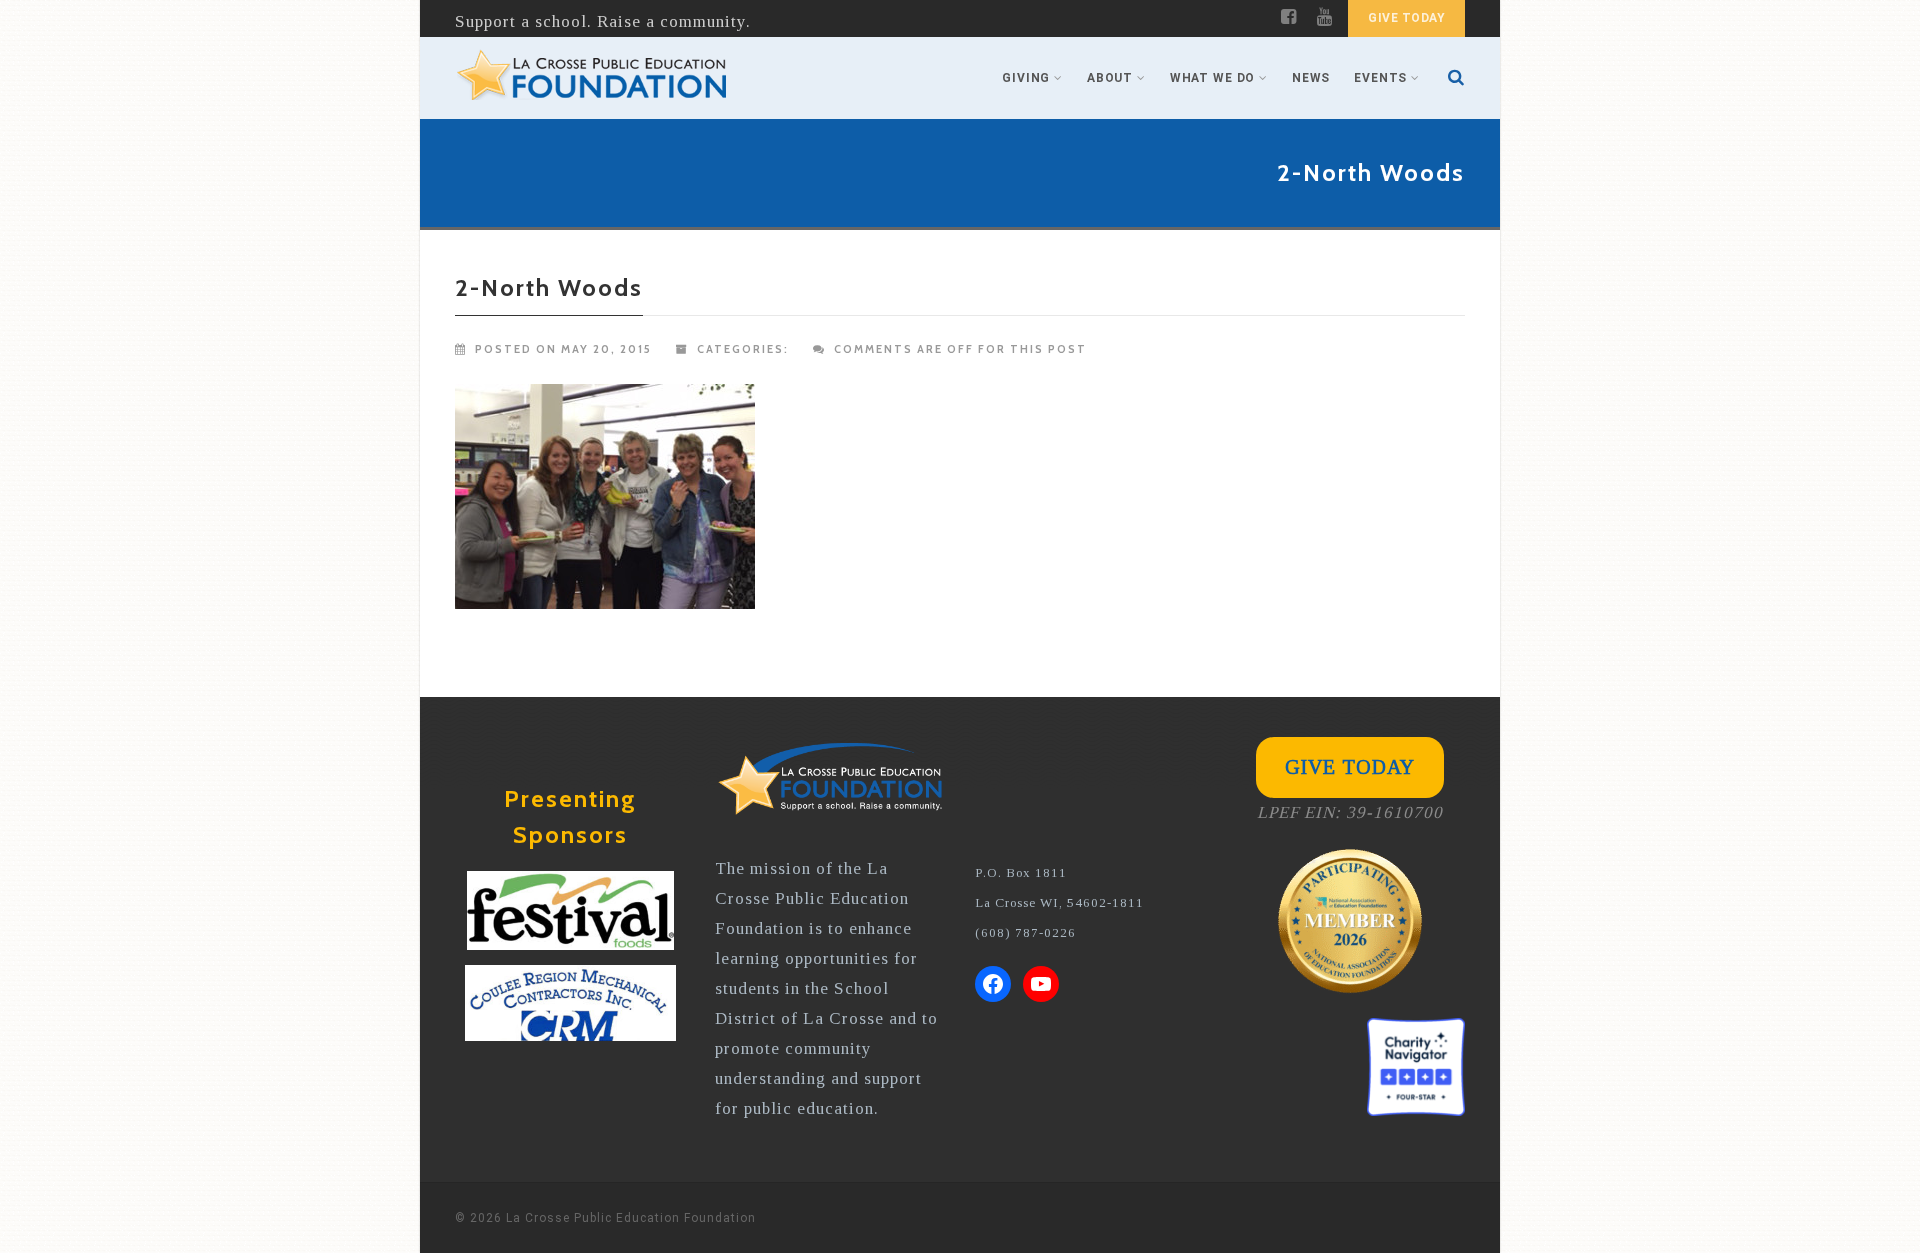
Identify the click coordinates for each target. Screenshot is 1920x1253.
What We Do (1212, 78)
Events (1380, 78)
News (1311, 78)
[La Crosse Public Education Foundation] (592, 78)
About (1110, 78)
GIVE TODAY (1406, 18)
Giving (1026, 78)
